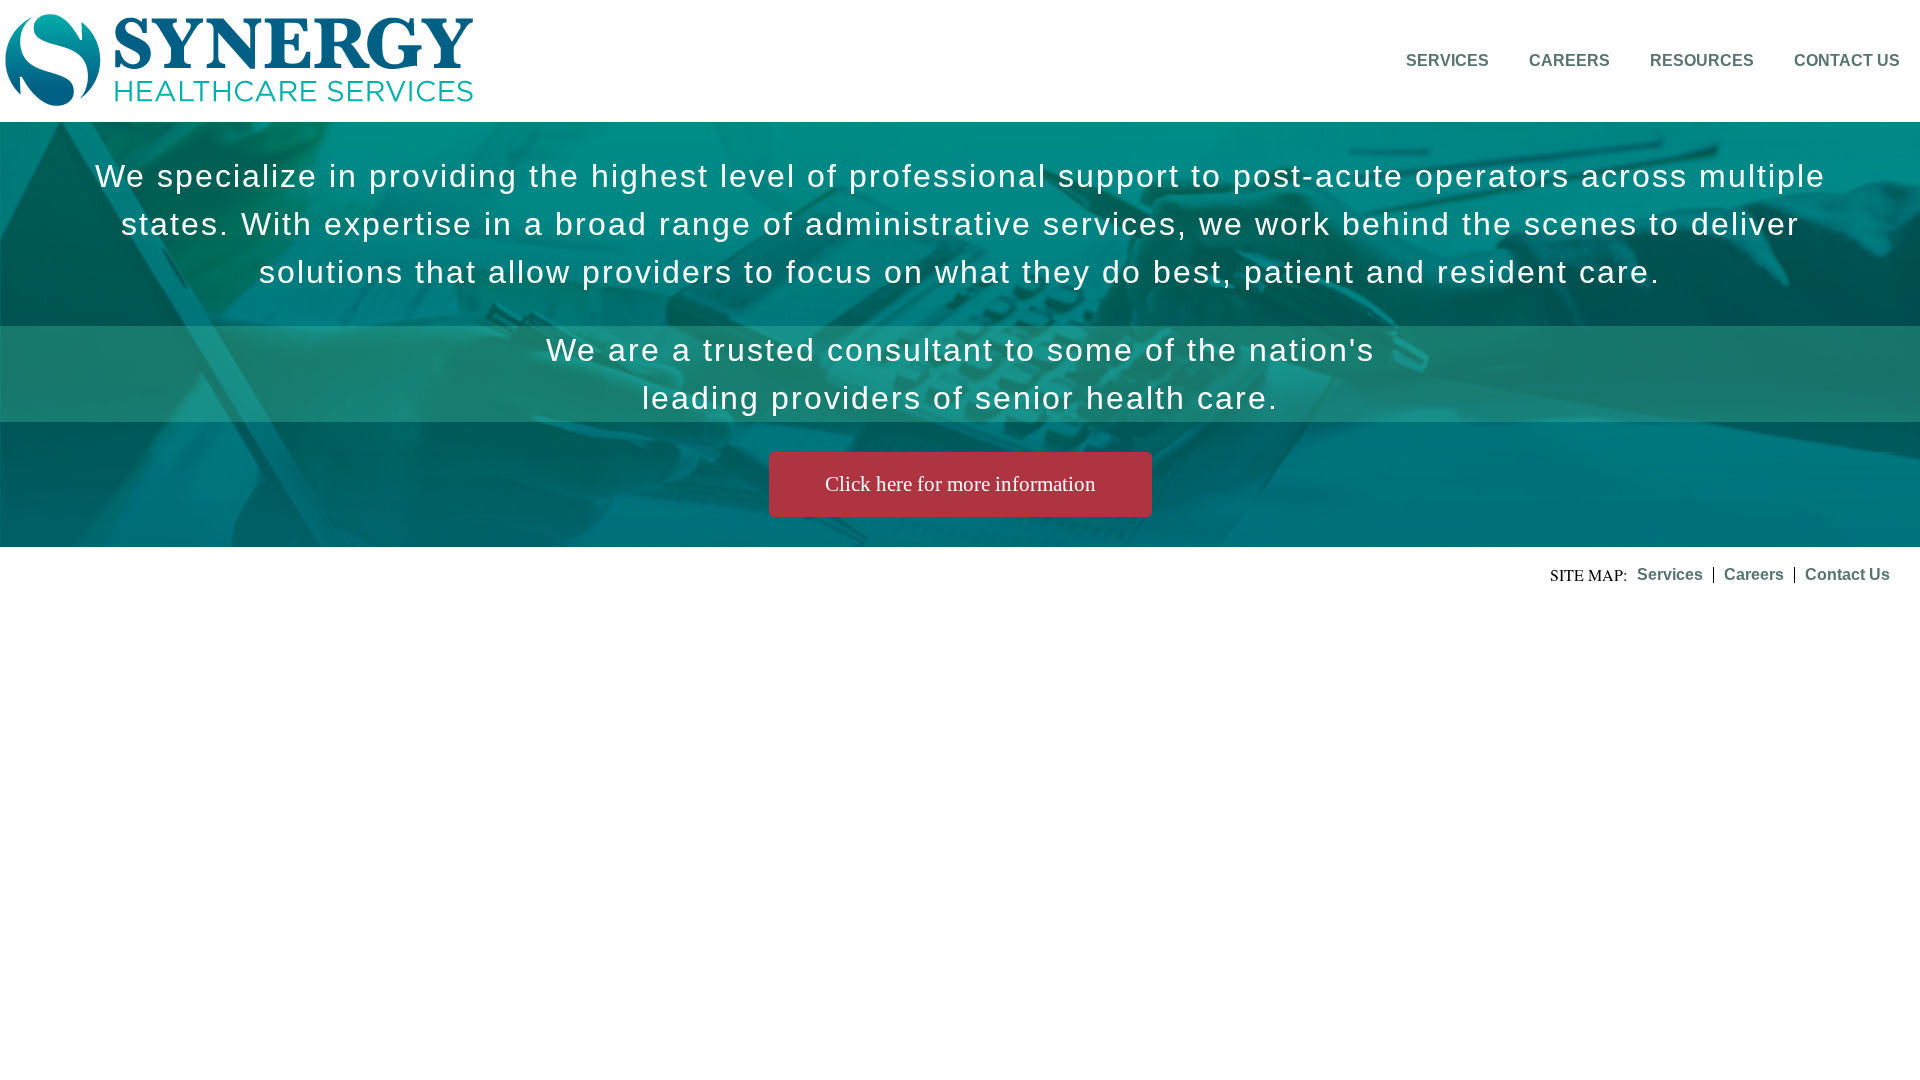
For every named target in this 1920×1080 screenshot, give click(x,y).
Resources (1702, 60)
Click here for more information (960, 484)
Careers (1569, 60)
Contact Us (1847, 60)
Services (1447, 60)
